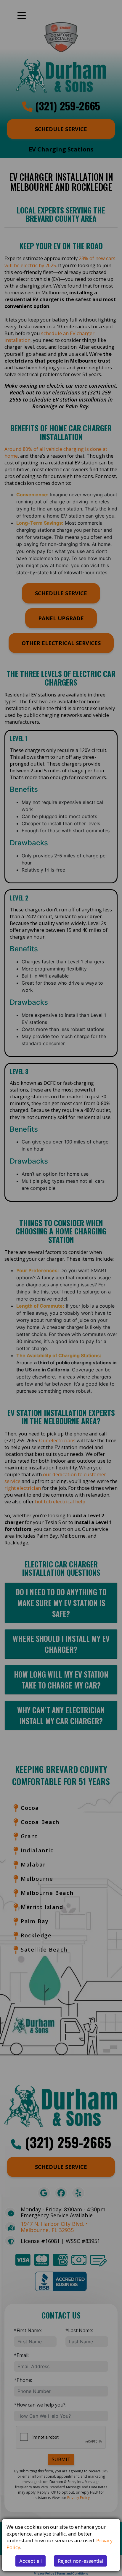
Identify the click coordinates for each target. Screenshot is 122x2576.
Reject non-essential (80, 2561)
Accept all (30, 2561)
